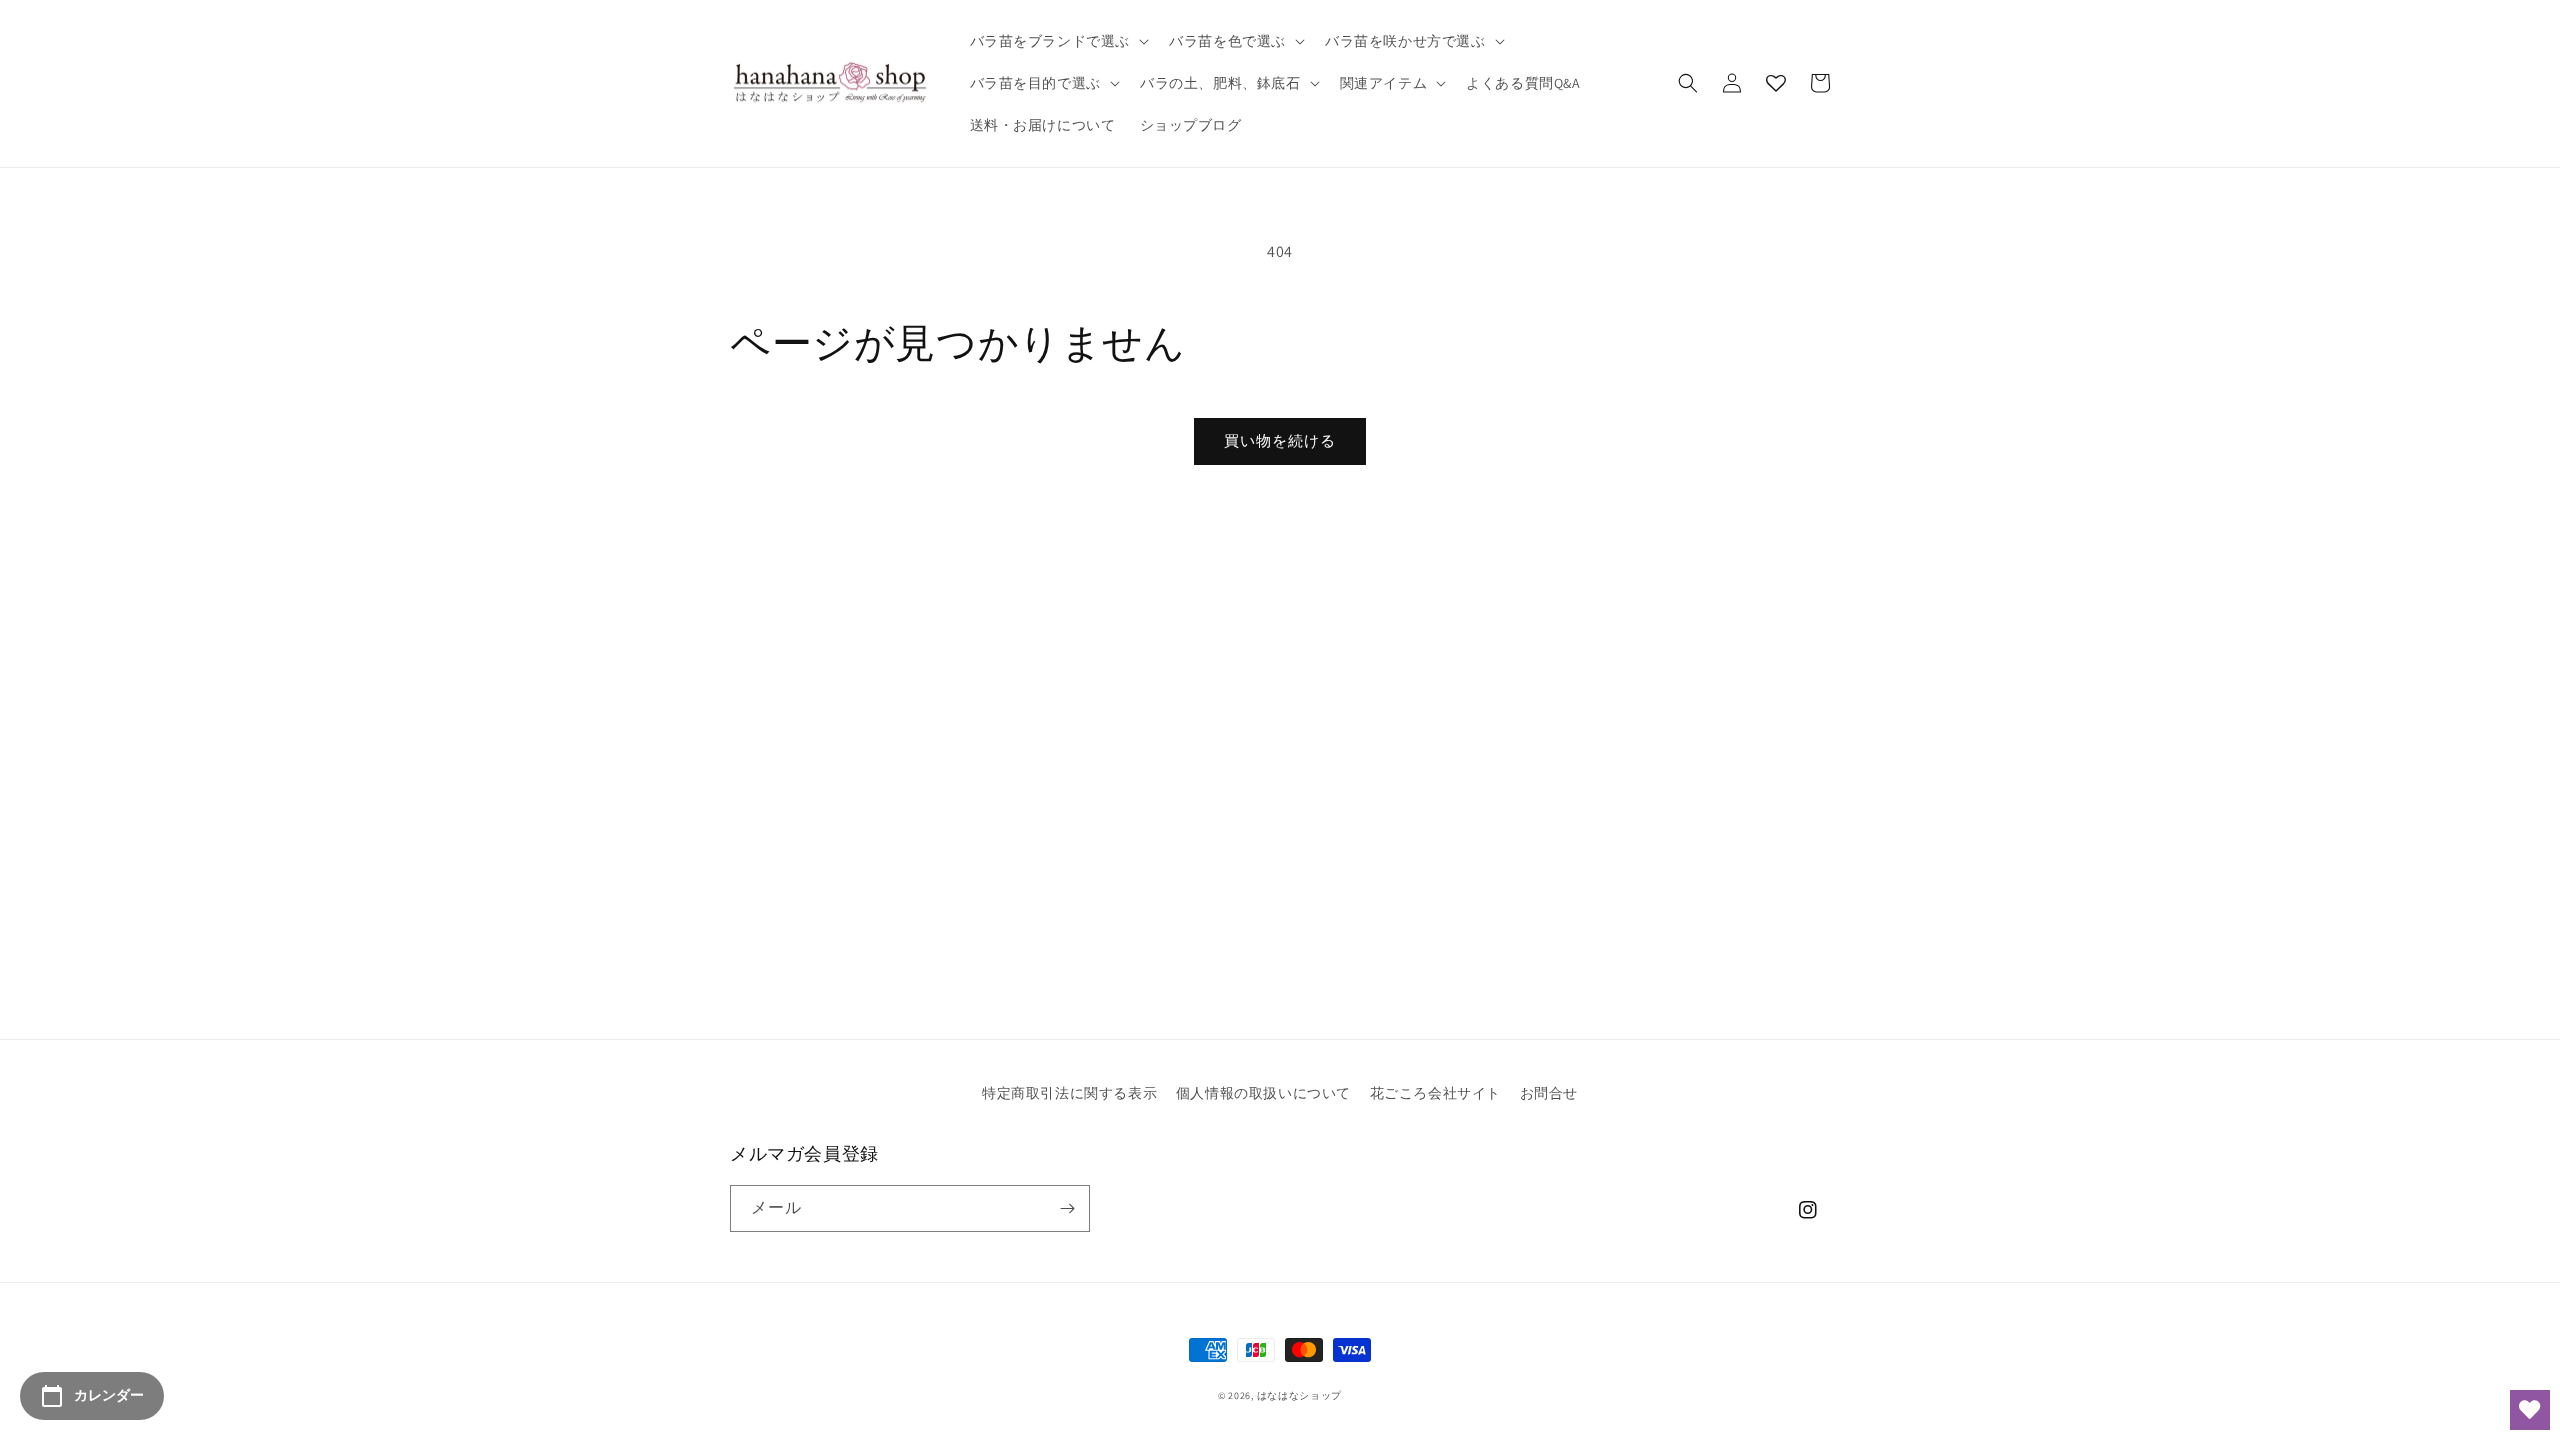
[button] (1058, 41)
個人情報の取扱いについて (1263, 1093)
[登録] (1067, 1208)
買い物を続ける (1280, 440)
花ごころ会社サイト (1435, 1093)
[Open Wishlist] (2530, 1410)
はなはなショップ (1300, 1395)
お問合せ (1549, 1093)
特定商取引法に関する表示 (1069, 1093)
